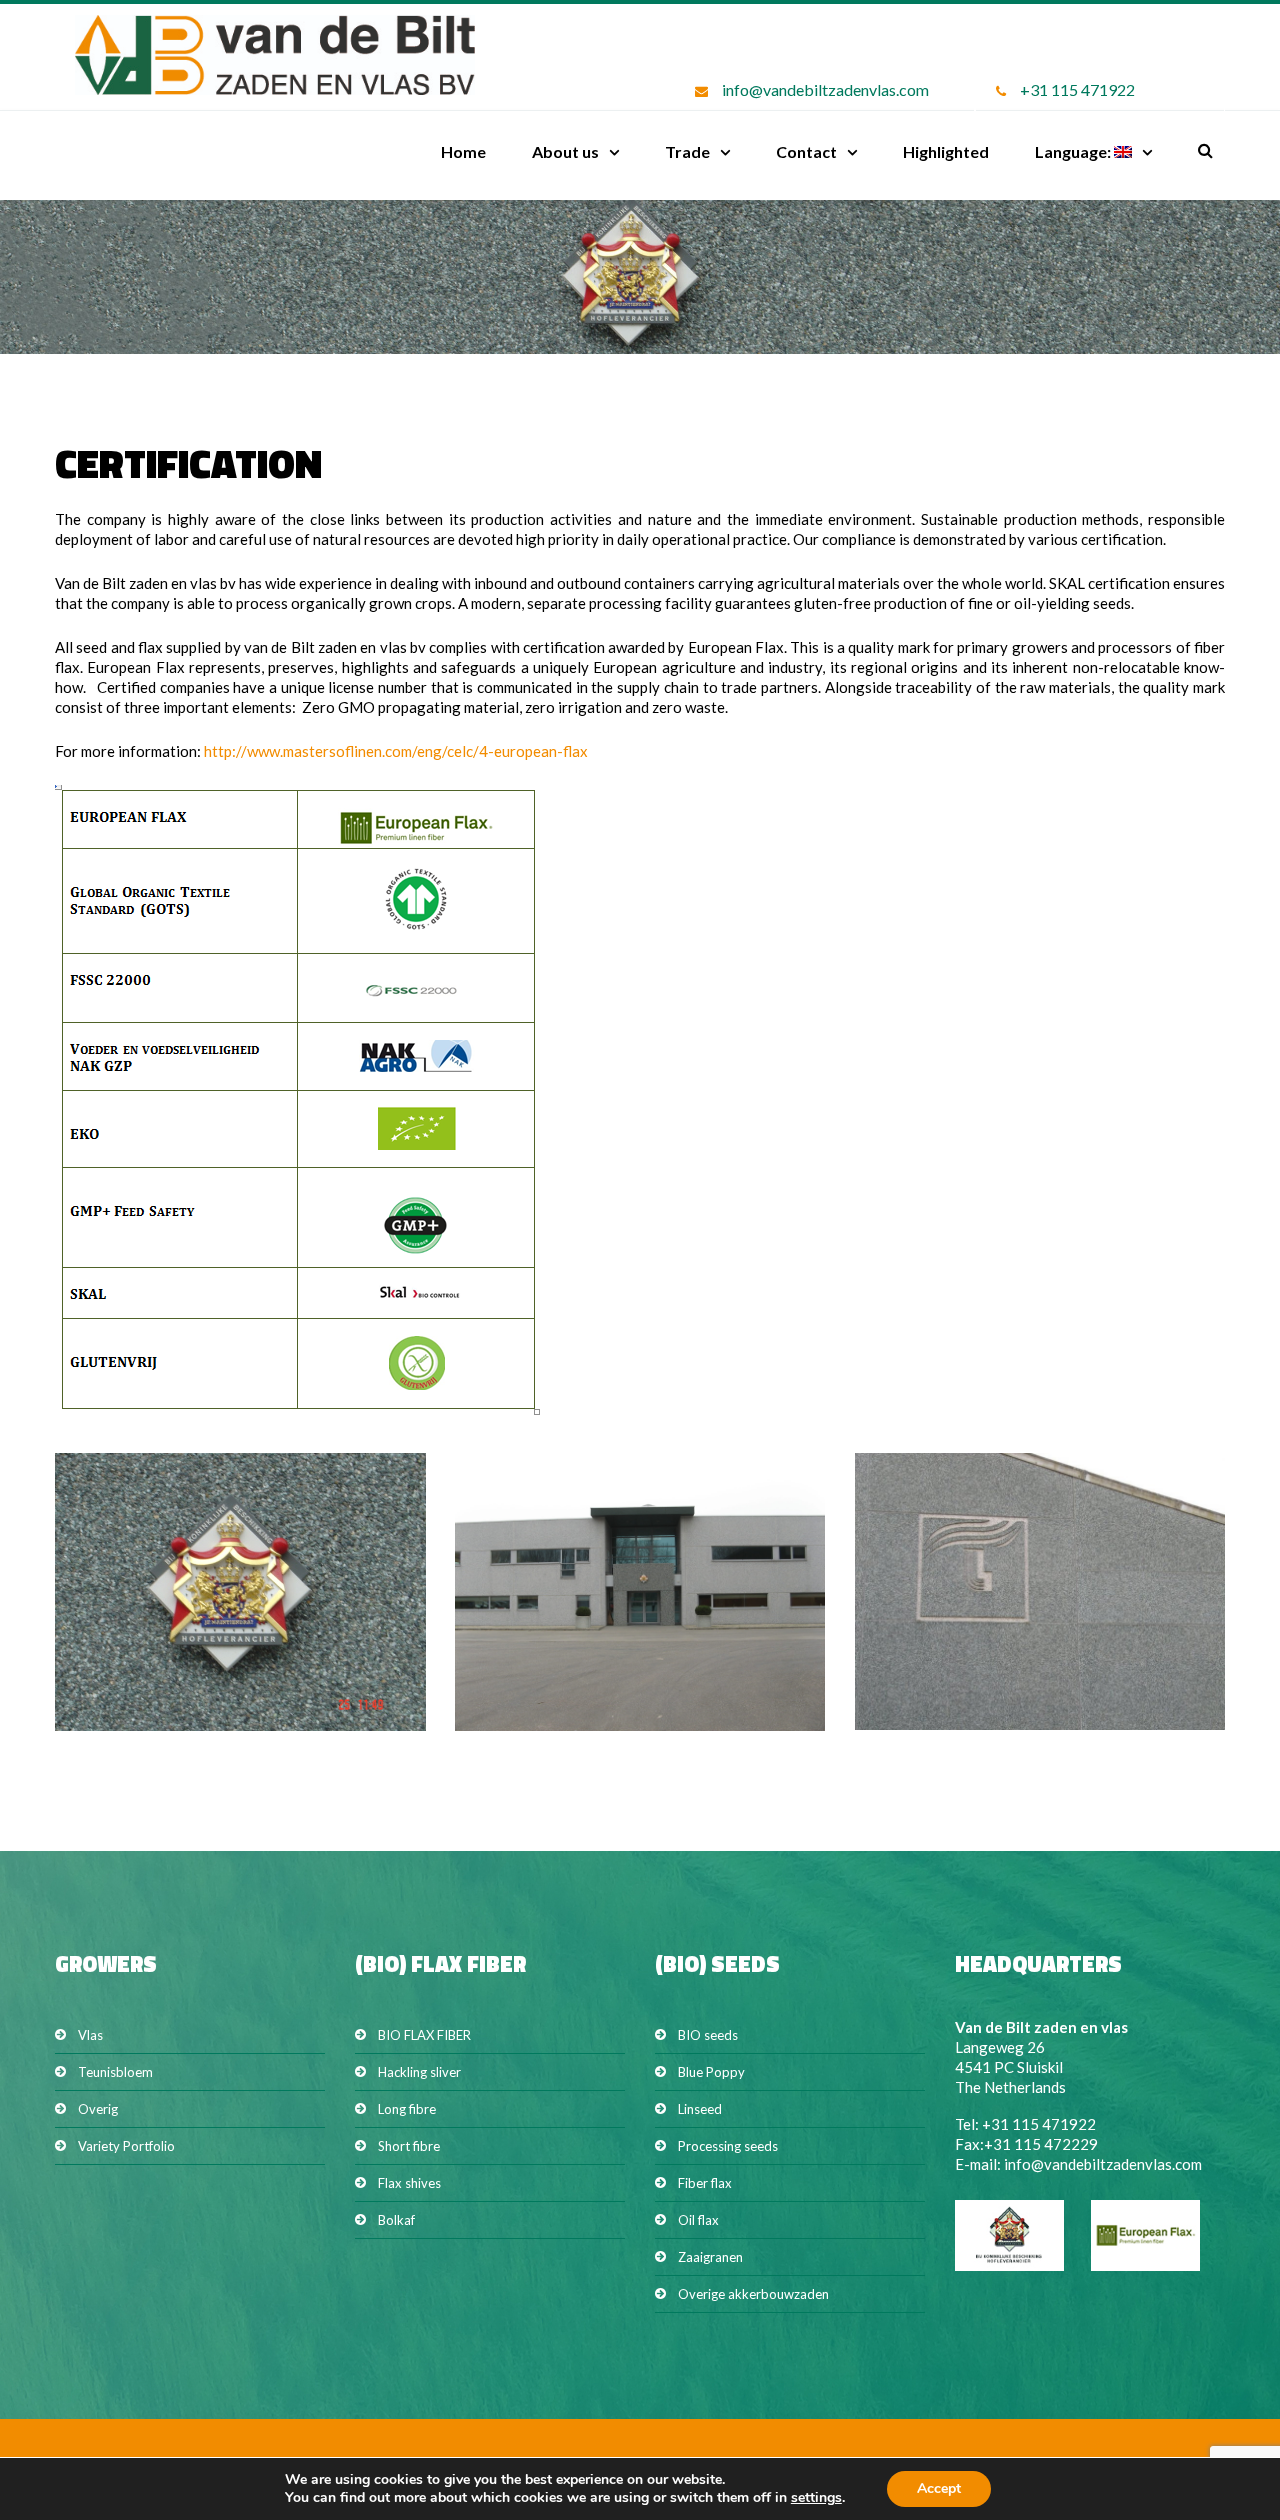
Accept (939, 2488)
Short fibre (409, 2146)
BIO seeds (708, 2035)
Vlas (90, 2035)
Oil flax (698, 2220)
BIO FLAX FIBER (424, 2035)
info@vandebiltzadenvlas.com (825, 89)
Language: (1074, 151)
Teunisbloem (115, 2072)
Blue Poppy (711, 2072)
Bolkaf (396, 2220)
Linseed (700, 2109)
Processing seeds (728, 2146)
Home (463, 151)
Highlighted (946, 151)
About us (565, 151)
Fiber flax (705, 2183)
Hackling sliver (419, 2072)
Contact (806, 151)
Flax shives (409, 2183)
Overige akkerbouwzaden (753, 2294)
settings (816, 2498)
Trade (687, 151)
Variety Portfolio (126, 2146)
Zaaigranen (710, 2257)
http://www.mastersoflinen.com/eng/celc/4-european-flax (396, 751)
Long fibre (407, 2109)
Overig (98, 2109)
